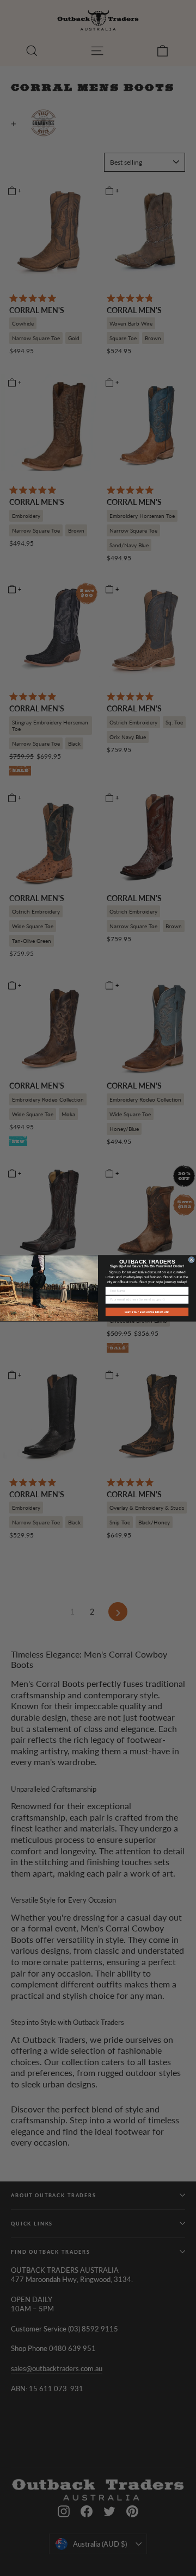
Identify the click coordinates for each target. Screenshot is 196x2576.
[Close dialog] (191, 1259)
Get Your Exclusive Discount (147, 1311)
